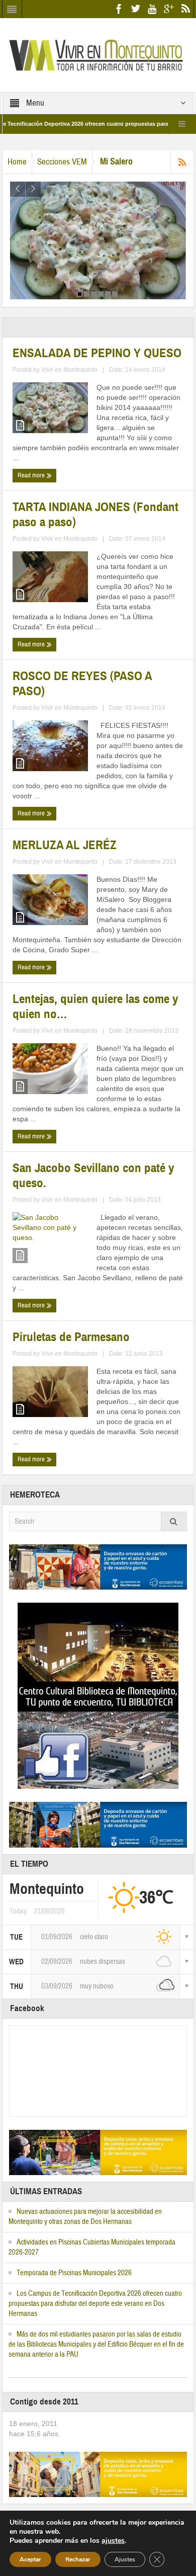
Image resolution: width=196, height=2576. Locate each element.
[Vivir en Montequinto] (98, 54)
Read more (32, 475)
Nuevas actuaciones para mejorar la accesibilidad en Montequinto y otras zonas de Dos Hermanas (85, 2217)
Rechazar (78, 2559)
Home (17, 162)
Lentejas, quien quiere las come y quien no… (95, 1007)
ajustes (113, 2541)
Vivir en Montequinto (69, 370)
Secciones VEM (62, 162)
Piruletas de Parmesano (71, 1337)
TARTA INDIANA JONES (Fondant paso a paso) (95, 515)
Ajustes (125, 2559)
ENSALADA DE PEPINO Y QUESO (97, 353)
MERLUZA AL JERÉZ (65, 845)
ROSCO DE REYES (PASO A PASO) (82, 684)
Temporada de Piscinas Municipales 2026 (74, 2273)
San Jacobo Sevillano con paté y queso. (93, 1176)
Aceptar (30, 2559)
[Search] (174, 1521)
